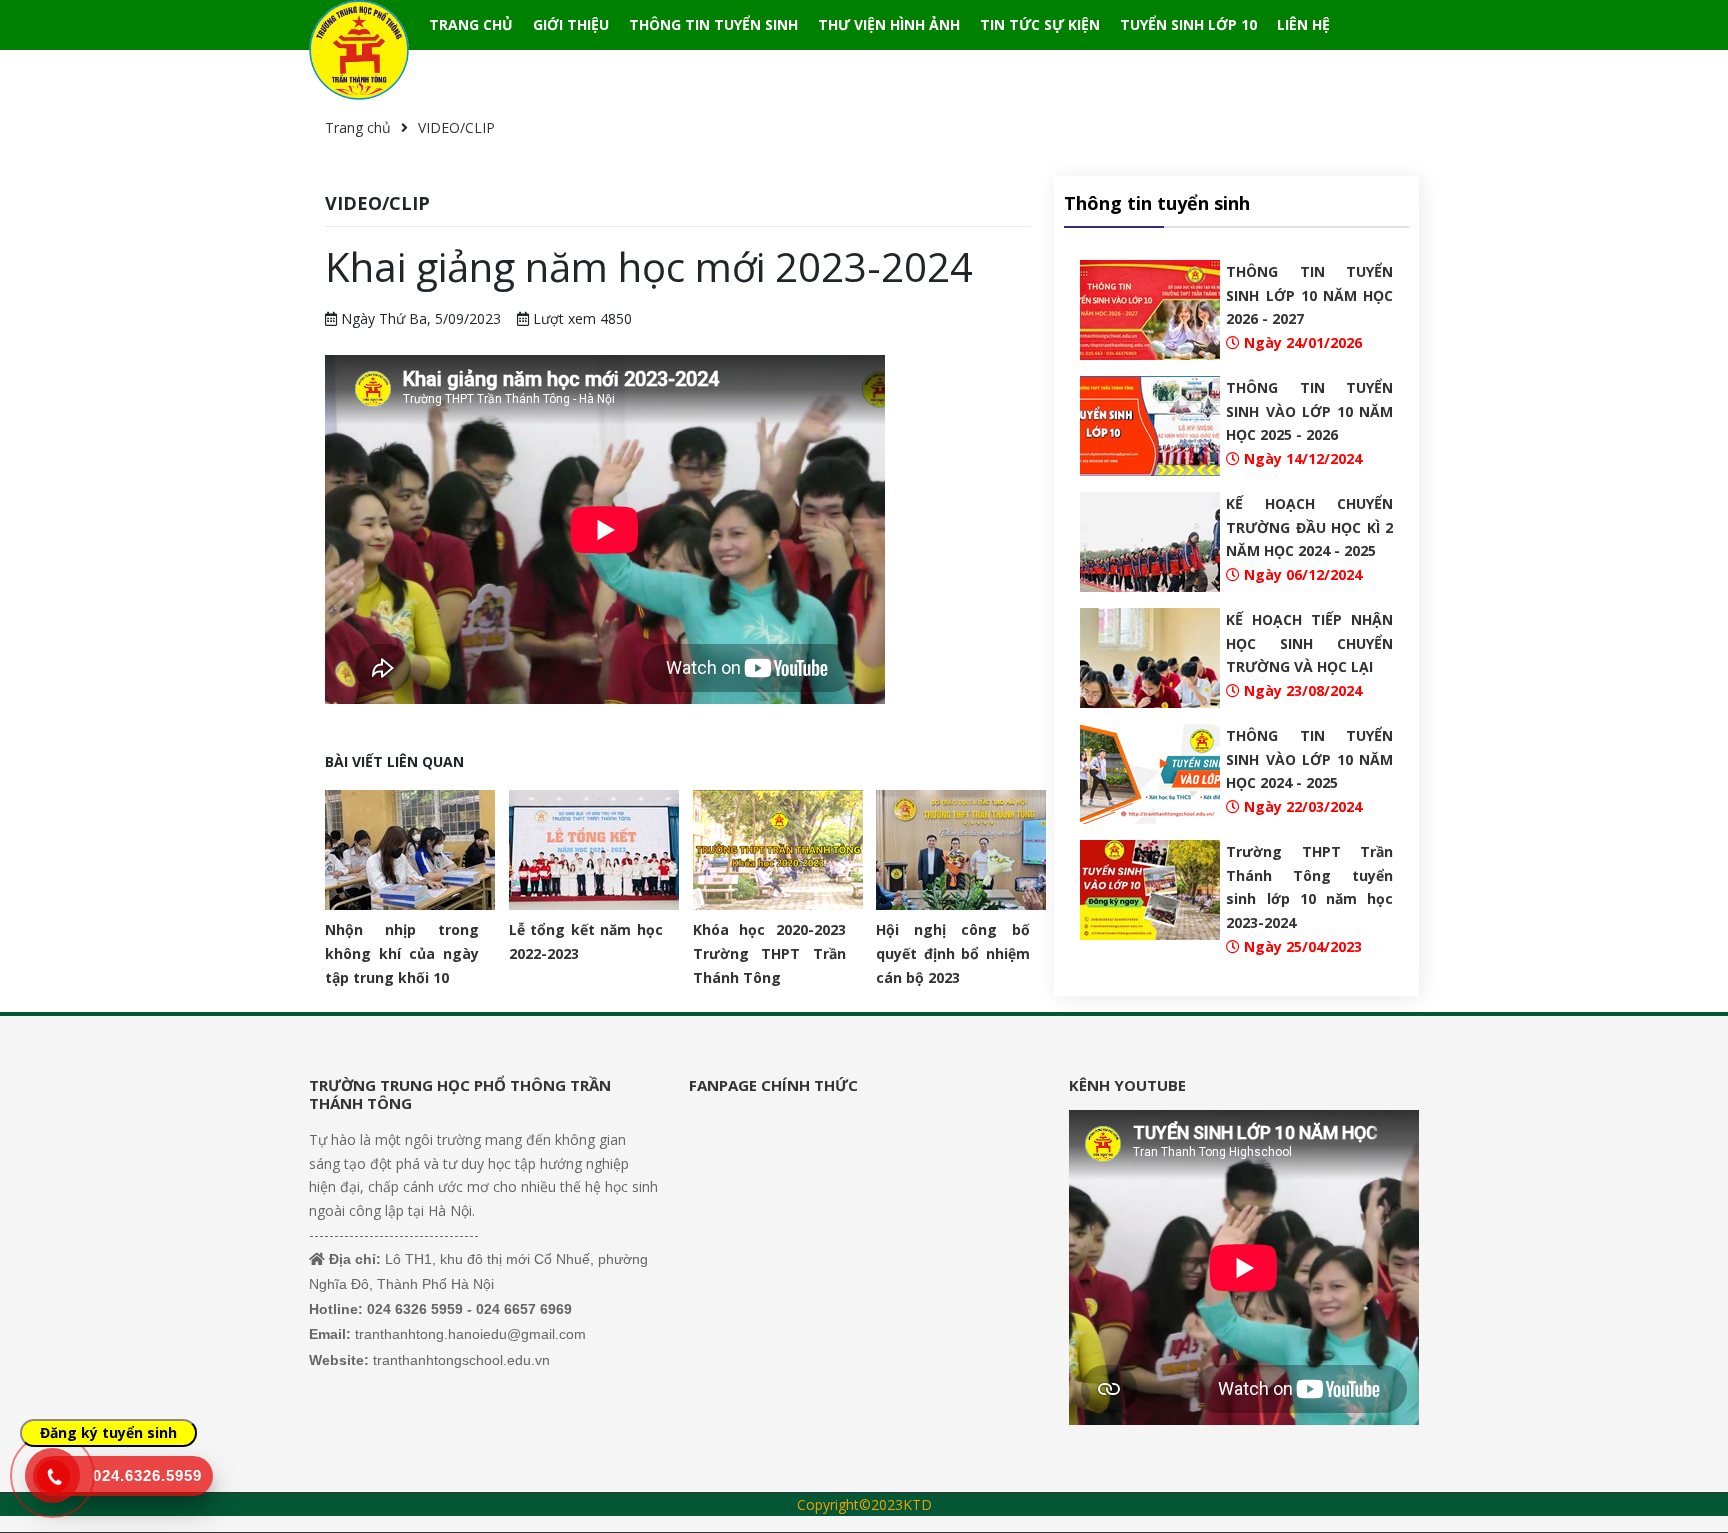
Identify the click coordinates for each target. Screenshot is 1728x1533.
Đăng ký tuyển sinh (108, 1432)
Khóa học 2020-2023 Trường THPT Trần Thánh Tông (770, 953)
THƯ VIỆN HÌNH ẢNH (889, 24)
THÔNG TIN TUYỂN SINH (713, 24)
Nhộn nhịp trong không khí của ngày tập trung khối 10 (402, 953)
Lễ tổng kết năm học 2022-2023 (586, 941)
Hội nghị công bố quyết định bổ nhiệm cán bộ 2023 (953, 953)
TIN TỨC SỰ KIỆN (1040, 24)
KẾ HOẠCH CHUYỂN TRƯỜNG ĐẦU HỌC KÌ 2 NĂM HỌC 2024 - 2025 (1309, 527)
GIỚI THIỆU (571, 24)
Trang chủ (358, 127)
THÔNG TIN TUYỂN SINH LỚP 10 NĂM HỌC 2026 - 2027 (1309, 295)
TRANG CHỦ (471, 24)
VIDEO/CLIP (456, 127)
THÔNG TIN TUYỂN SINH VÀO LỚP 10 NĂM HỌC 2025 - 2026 (1309, 411)
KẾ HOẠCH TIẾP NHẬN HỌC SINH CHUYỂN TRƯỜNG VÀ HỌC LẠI (1309, 643)
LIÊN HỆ (1303, 24)
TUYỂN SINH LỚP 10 (1188, 24)
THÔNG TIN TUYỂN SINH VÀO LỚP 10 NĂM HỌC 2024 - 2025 (1309, 759)
